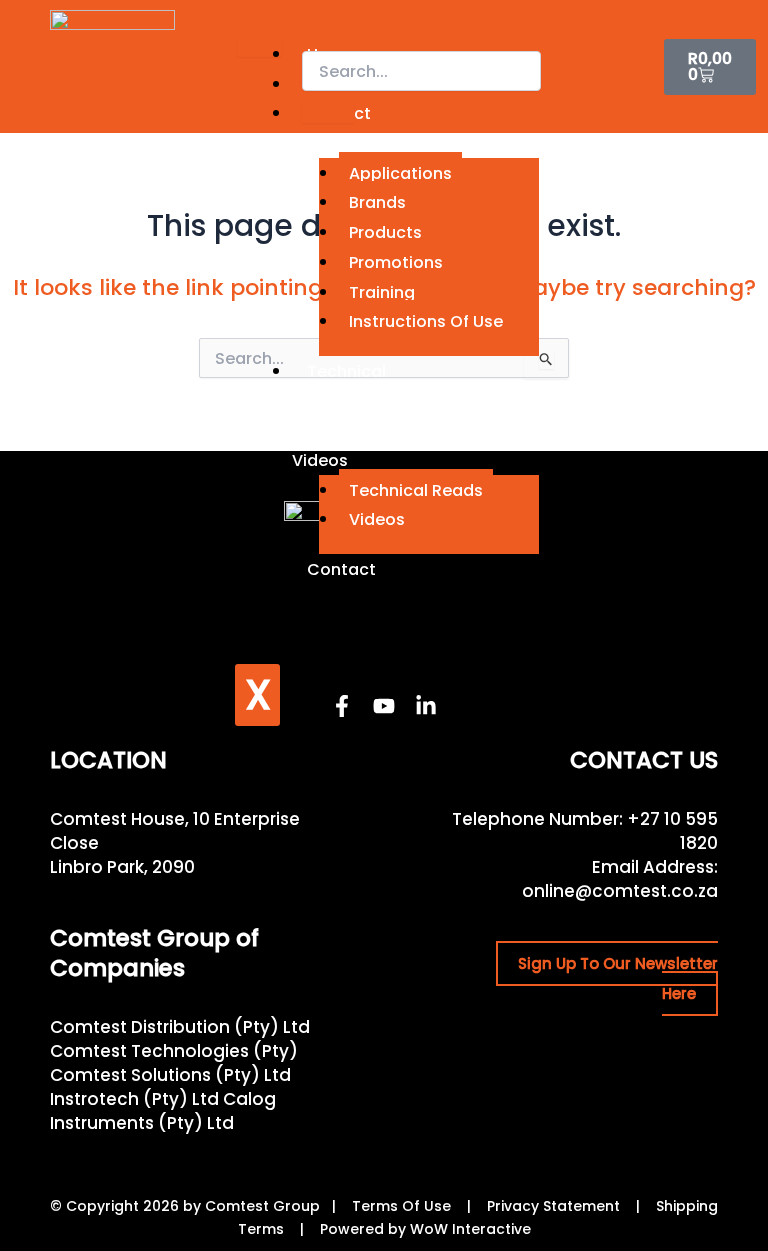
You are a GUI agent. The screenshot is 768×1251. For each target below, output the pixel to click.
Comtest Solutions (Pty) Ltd (170, 1075)
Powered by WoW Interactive (425, 1229)
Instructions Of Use (426, 321)
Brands (377, 202)
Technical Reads (416, 490)
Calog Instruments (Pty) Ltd (163, 1111)
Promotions (396, 262)
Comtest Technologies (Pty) (174, 1051)
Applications (400, 173)
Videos (377, 519)
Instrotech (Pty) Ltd (134, 1099)
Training (382, 292)
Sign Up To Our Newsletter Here (618, 978)
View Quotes (589, 70)
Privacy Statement (553, 1206)
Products (385, 232)
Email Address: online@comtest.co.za (620, 879)
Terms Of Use (401, 1206)
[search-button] (328, 112)
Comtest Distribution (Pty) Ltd (180, 1027)
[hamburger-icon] (259, 48)
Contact (341, 569)
